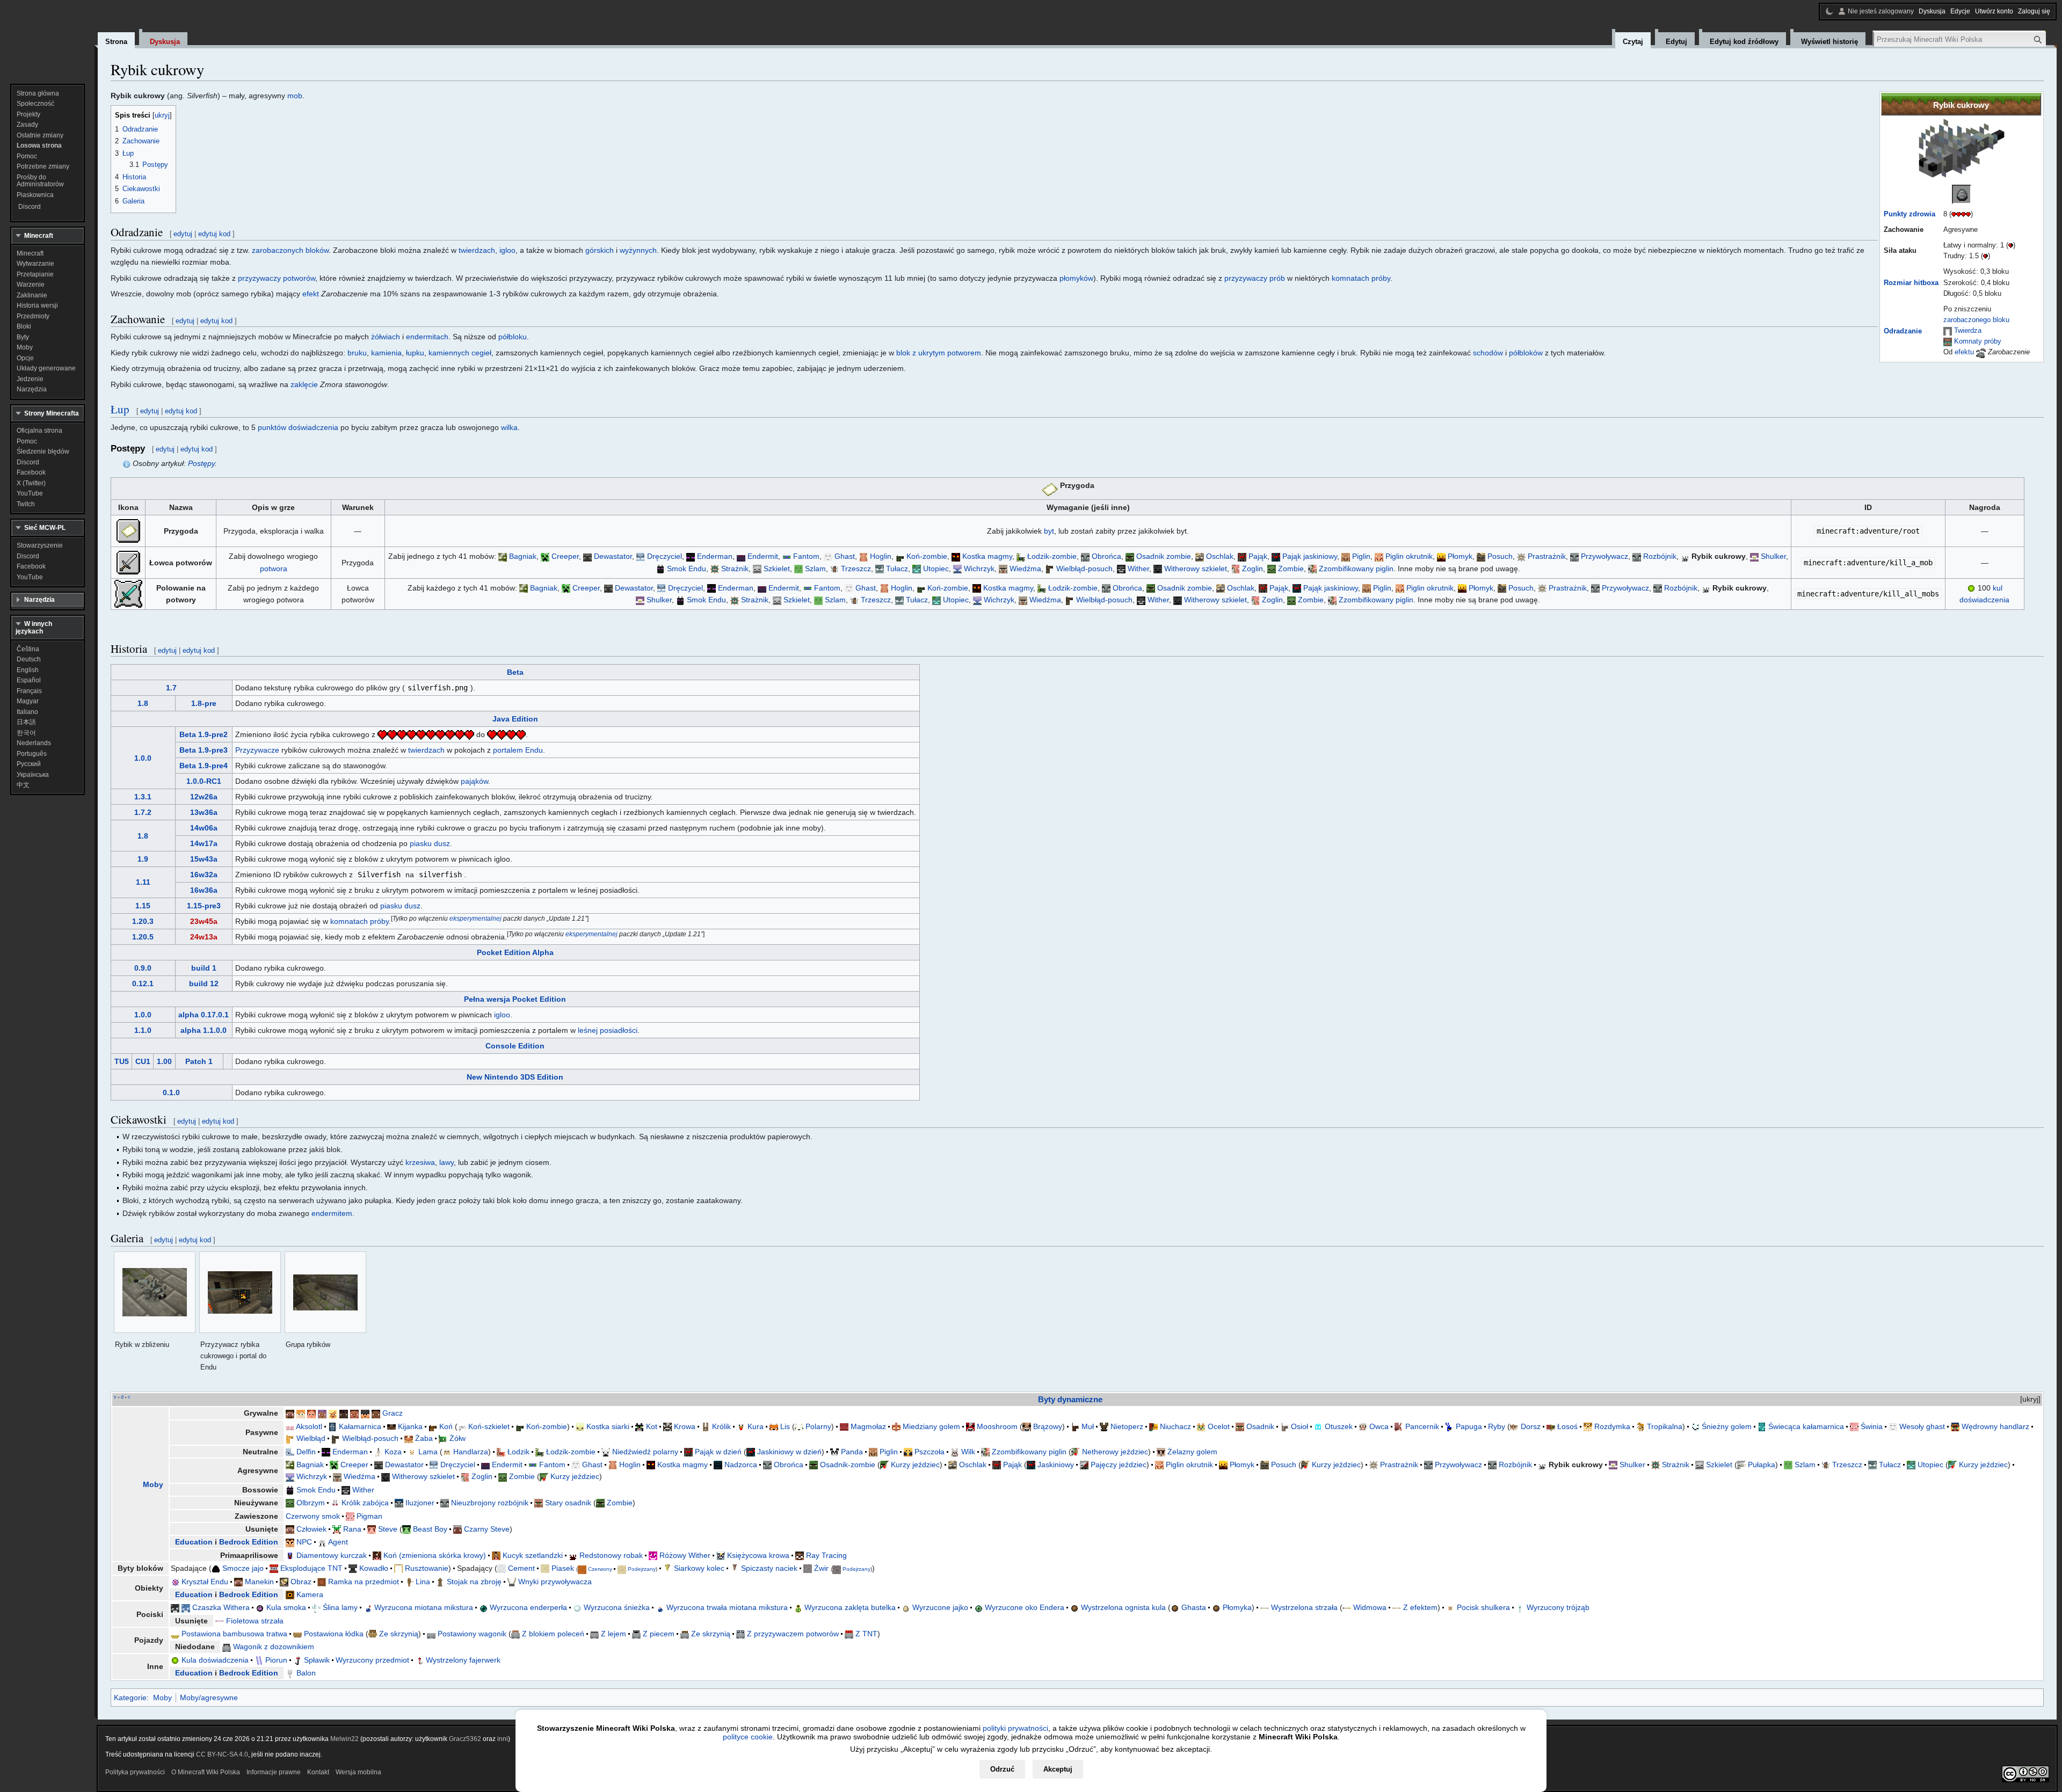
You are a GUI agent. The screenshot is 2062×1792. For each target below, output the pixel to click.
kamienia (386, 353)
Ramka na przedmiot (364, 1582)
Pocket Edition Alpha (515, 952)
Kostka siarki (608, 1426)
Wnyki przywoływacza (555, 1582)
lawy (446, 1162)
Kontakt (318, 1772)
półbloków (1526, 353)
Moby (153, 1484)
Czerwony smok (313, 1516)
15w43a (204, 859)
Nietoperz (1127, 1426)
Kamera (310, 1594)
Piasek (563, 1568)
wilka (509, 427)
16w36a (204, 890)
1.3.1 (143, 797)
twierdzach (477, 250)
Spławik (317, 1660)
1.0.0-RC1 (204, 781)
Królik (721, 1426)
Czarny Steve (487, 1529)
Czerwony (600, 1569)
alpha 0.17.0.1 (204, 1015)
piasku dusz (430, 843)
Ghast (845, 556)
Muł (1088, 1426)
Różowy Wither (685, 1555)
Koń (446, 1426)
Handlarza (471, 1452)
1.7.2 (143, 812)
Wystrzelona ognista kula (1123, 1607)
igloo (507, 250)
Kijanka (410, 1426)
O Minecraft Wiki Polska (206, 1772)
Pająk (1258, 556)
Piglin (1361, 556)
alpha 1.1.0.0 (204, 1030)
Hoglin (881, 556)
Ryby (1497, 1426)
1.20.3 (143, 921)
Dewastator (613, 556)
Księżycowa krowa (758, 1555)
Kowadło (374, 1568)
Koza (393, 1452)
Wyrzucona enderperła (528, 1607)
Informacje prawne (274, 1772)
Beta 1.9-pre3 (204, 750)
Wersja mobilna (358, 1772)
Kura (756, 1426)
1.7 (171, 688)
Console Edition (515, 1046)
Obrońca (1106, 556)
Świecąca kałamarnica (1806, 1426)
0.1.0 (171, 1092)
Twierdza (1968, 331)
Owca (1379, 1426)
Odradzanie (1903, 331)
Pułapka (1762, 1465)
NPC (304, 1542)
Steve (388, 1529)
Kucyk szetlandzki (533, 1555)
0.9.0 (143, 968)
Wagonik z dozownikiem (274, 1647)
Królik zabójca (365, 1503)
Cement (521, 1568)
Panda (852, 1452)
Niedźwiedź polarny (645, 1452)
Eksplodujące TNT (311, 1568)
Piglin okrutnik (1409, 556)
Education (194, 1542)
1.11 (143, 882)
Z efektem (1420, 1607)
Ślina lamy (340, 1607)
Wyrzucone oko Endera (1025, 1607)
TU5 (122, 1061)
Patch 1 (199, 1061)
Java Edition (515, 719)
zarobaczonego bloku (1976, 320)
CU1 (143, 1061)
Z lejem (613, 1634)
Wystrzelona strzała (1304, 1607)
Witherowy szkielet (1196, 569)
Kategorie (130, 1698)
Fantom (806, 556)
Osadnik (1260, 1426)
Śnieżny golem (1727, 1426)
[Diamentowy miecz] (128, 589)
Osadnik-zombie (848, 1465)
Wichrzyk (979, 569)
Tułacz (897, 569)
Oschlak (1220, 556)
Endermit (763, 556)
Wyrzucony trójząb (1558, 1607)
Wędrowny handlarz (1995, 1426)
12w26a (204, 797)
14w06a (204, 828)
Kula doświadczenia (215, 1660)
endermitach (427, 337)
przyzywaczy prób (1255, 278)
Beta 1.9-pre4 (204, 766)
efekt (311, 294)
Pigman (369, 1516)
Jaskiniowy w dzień (789, 1452)
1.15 (143, 906)
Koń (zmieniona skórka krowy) (435, 1555)
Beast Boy (430, 1529)
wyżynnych (638, 250)
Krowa (685, 1426)
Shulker (1773, 556)
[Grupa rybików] (325, 1292)
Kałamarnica (360, 1426)
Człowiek (311, 1529)
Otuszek (1339, 1426)
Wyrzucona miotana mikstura (424, 1607)
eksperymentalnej (475, 918)
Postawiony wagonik (472, 1634)
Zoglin (1253, 569)
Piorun (276, 1660)
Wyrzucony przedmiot (372, 1660)
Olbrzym (311, 1503)
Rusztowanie (427, 1568)
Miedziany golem (931, 1426)
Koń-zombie (927, 556)
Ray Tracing (826, 1555)
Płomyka (1237, 1607)
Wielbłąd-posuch (1084, 569)
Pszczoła (930, 1452)
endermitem (332, 1213)
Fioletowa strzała (255, 1621)
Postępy (201, 463)
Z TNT (866, 1634)
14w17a (204, 843)
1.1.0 (143, 1030)
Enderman (715, 556)
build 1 (204, 968)
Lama (428, 1452)
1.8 (143, 703)
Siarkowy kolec (699, 1568)
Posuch (1500, 556)
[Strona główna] (47, 38)
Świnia (1872, 1426)
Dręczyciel (665, 556)
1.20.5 (143, 937)
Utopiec (936, 569)
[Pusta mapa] (1049, 485)
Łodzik (518, 1452)
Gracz (393, 1413)
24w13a (204, 937)
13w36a (204, 812)
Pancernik (1422, 1426)
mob (295, 96)
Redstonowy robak (611, 1555)
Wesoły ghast (1922, 1426)
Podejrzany (642, 1569)
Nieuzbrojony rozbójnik (490, 1503)
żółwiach (386, 337)
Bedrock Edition (249, 1542)
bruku (357, 353)
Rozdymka (1612, 1426)
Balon (306, 1673)
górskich (600, 250)
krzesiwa (420, 1162)
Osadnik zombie (1164, 556)
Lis (785, 1426)
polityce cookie (748, 1737)
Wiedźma (1025, 569)
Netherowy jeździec (1115, 1452)
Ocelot (1219, 1426)
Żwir (821, 1568)
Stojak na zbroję (474, 1582)
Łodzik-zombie (1052, 556)
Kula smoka (286, 1607)
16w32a (204, 875)
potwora (274, 569)
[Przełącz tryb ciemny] (1829, 11)
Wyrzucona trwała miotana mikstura (727, 1607)
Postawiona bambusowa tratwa (234, 1634)
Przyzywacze (257, 750)
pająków (474, 781)
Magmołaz (868, 1426)
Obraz (301, 1582)
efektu (1964, 352)
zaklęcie (304, 384)
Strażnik (735, 569)
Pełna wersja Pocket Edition (515, 999)
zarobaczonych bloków (290, 250)
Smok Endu (687, 569)
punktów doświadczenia (298, 427)
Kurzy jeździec (915, 1465)
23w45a (204, 921)
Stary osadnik (568, 1503)
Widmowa (1370, 1607)
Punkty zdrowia (1909, 214)
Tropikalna (1665, 1426)
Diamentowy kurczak (332, 1555)
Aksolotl (309, 1426)
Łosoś (1567, 1426)
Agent (338, 1542)
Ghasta (1194, 1607)
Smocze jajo (243, 1568)
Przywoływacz (1604, 556)
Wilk (968, 1452)
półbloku (513, 337)
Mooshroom (997, 1426)
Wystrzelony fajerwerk (463, 1660)
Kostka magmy (987, 556)
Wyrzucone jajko (940, 1607)
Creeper (565, 556)
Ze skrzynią (399, 1634)
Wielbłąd (311, 1438)
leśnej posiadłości (608, 1030)
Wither (1138, 569)
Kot (652, 1426)
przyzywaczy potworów (277, 278)
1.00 (164, 1061)
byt (1049, 531)
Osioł (1299, 1426)
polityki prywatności (1015, 1728)
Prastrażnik (1547, 556)
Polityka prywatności (135, 1772)
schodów (1488, 353)
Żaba (424, 1438)
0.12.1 (143, 984)
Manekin (259, 1582)
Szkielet (777, 569)
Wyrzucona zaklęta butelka (850, 1607)
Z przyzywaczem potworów (793, 1634)
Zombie (1291, 569)
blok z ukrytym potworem (939, 353)
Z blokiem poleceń (553, 1634)
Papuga (1469, 1426)
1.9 (143, 859)
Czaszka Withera (221, 1607)
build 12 (204, 984)
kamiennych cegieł (460, 353)
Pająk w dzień (718, 1452)
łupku (415, 353)
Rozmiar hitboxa (1911, 283)
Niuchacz (1175, 1426)
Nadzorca (741, 1465)
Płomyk (1460, 556)
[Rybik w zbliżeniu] (155, 1292)
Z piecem (659, 1634)
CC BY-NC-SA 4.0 (222, 1754)
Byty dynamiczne (1070, 1399)
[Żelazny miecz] (128, 558)
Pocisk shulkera (1483, 1607)
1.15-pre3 (204, 906)
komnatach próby (1361, 278)
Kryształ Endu (205, 1582)
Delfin (306, 1452)
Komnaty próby (1978, 341)
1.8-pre (204, 703)
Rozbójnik (1660, 556)
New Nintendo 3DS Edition (515, 1077)
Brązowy (1048, 1426)
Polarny (818, 1426)
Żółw (458, 1438)
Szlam (815, 569)
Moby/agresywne (209, 1698)
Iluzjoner (420, 1503)
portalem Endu (518, 750)
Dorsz (1531, 1426)
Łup (120, 409)
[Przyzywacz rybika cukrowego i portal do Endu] (240, 1292)
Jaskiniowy (1056, 1465)
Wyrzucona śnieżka (617, 1607)
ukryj (2030, 1399)
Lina (423, 1582)
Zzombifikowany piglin (1356, 569)
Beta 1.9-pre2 (204, 734)
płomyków (1076, 278)
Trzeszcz (856, 569)
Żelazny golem (1192, 1452)
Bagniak (523, 556)
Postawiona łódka (334, 1634)
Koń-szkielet (489, 1426)
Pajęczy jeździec (1119, 1465)
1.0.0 (143, 758)
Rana (352, 1529)
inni (503, 1739)
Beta (515, 672)
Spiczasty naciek (769, 1568)
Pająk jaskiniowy (1310, 556)
